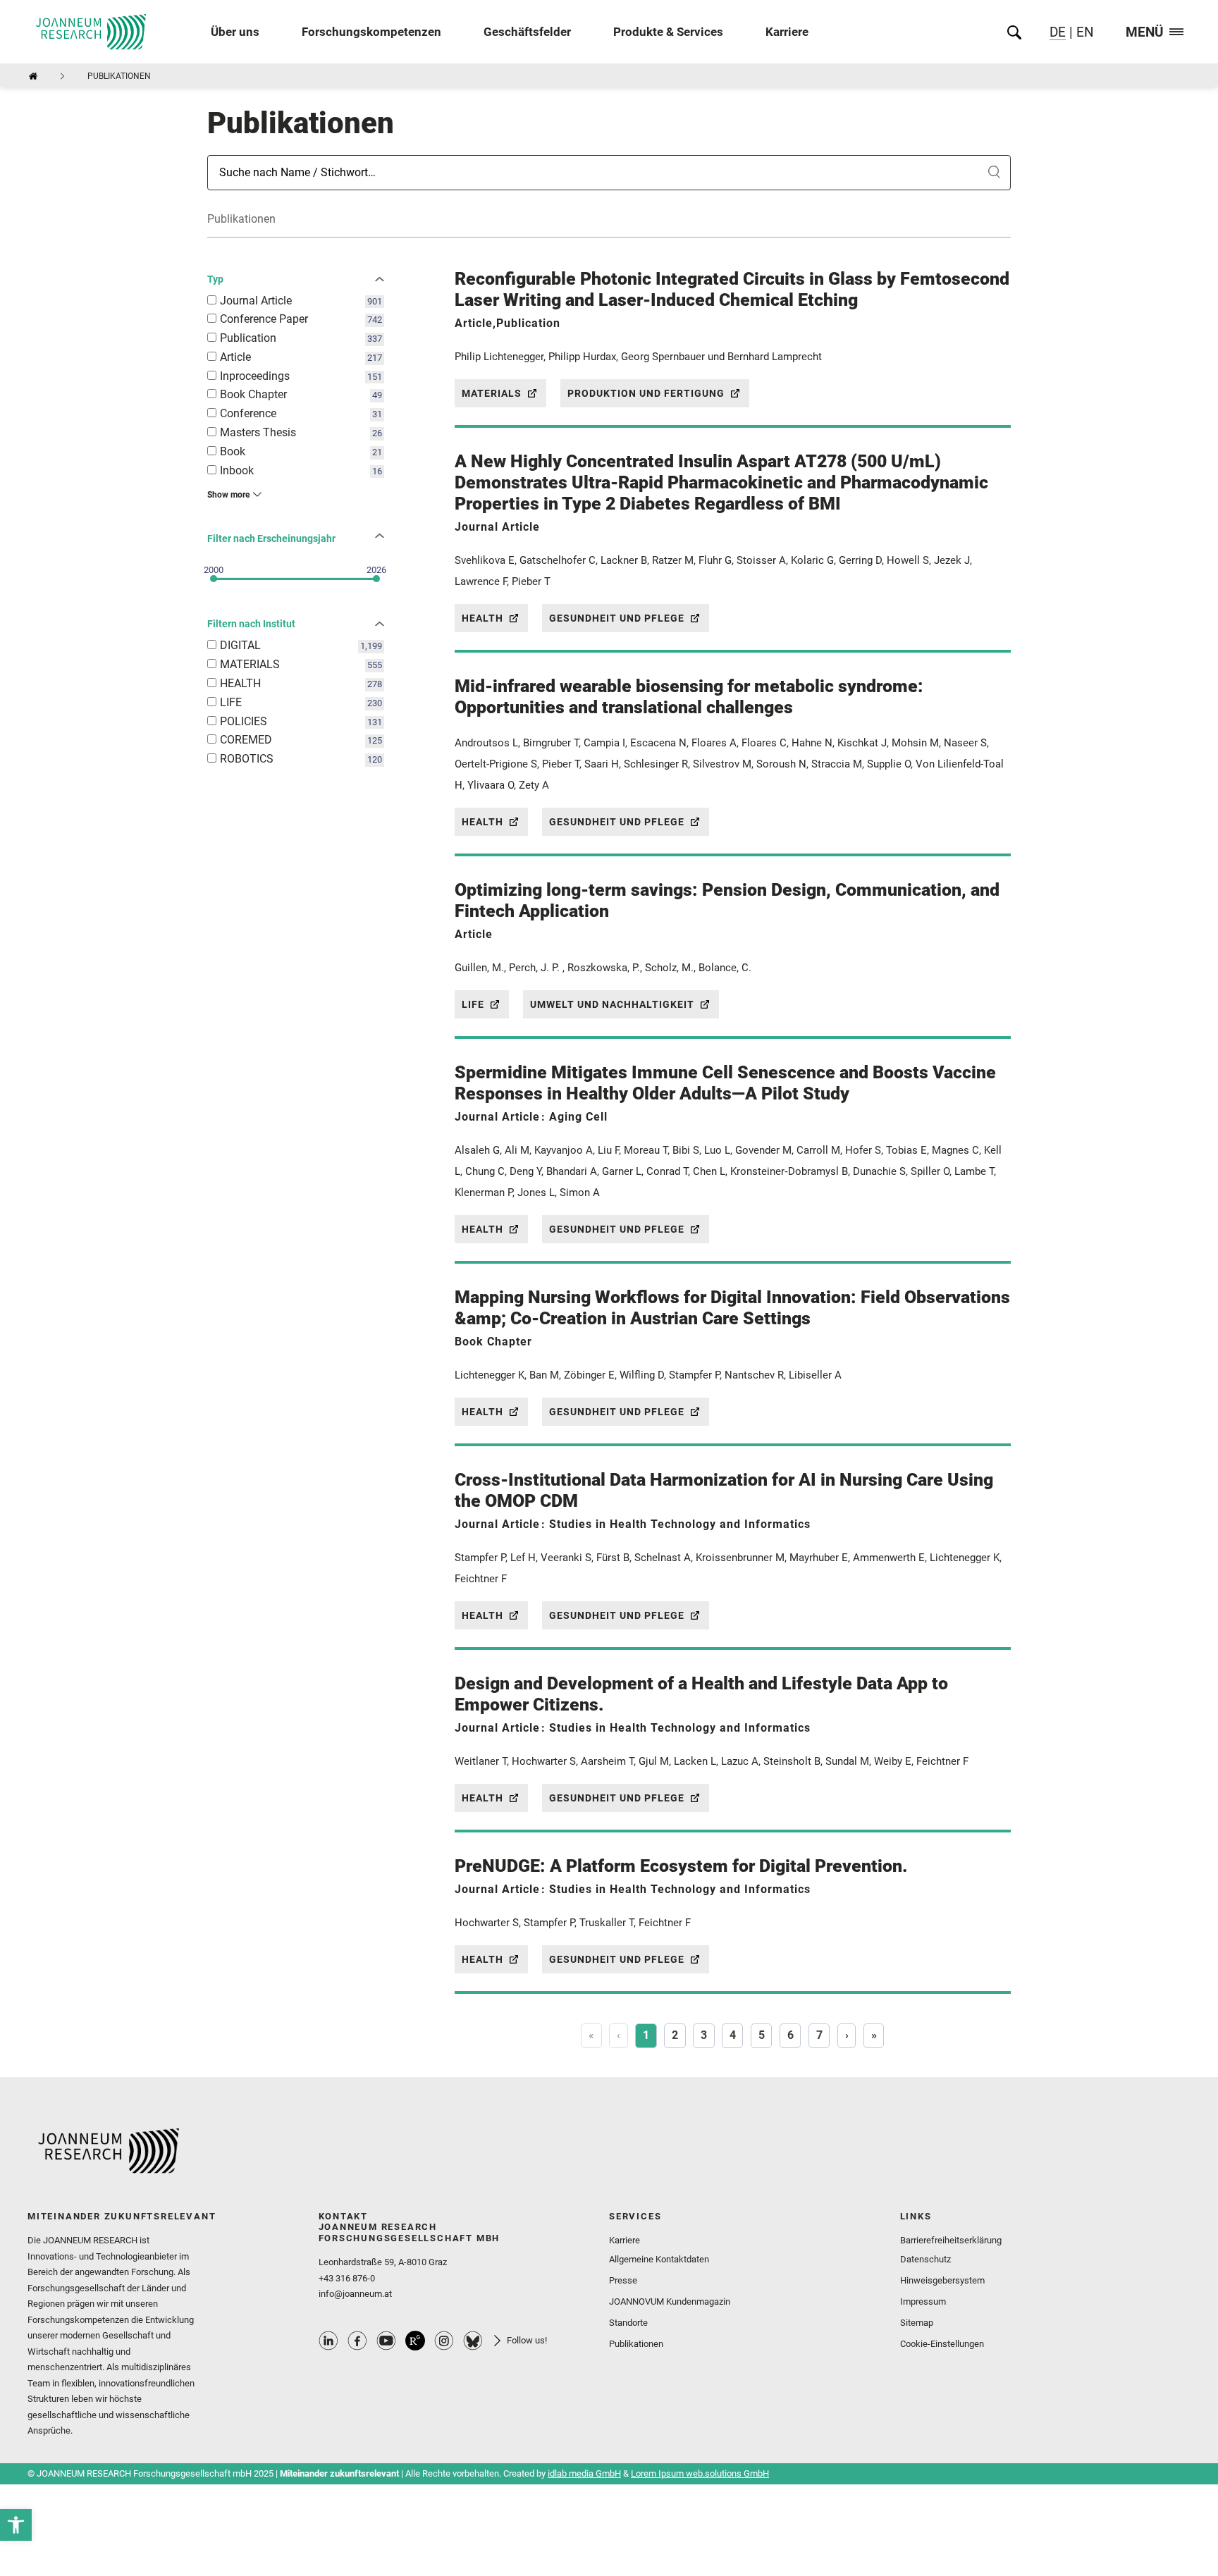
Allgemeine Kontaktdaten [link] (659, 2259)
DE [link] (1058, 32)
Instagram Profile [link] (444, 2341)
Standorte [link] (628, 2323)
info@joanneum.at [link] (355, 2294)
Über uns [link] (235, 32)
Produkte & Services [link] (668, 32)
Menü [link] (1145, 33)
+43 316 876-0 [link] (347, 2278)
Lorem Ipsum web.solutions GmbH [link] (700, 2473)
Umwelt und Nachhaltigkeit (612, 1004)
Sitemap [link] (917, 2323)
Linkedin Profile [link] (328, 2341)
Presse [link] (623, 2280)
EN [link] (1083, 32)
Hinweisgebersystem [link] (942, 2280)
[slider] (214, 579)
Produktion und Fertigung (646, 393)
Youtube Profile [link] (386, 2341)
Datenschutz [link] (925, 2259)
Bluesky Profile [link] (473, 2341)
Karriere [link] (787, 32)
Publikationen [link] (636, 2344)
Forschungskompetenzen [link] (371, 32)
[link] (16, 2525)
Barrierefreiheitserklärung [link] (951, 2240)
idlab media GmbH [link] (584, 2473)
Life (473, 1004)
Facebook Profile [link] (357, 2341)
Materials (492, 393)
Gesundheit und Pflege (617, 618)
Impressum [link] (923, 2301)
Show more (228, 495)
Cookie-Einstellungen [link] (942, 2344)
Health (482, 618)
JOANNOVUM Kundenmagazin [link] (670, 2301)
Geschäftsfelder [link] (527, 32)
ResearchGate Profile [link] (415, 2341)
